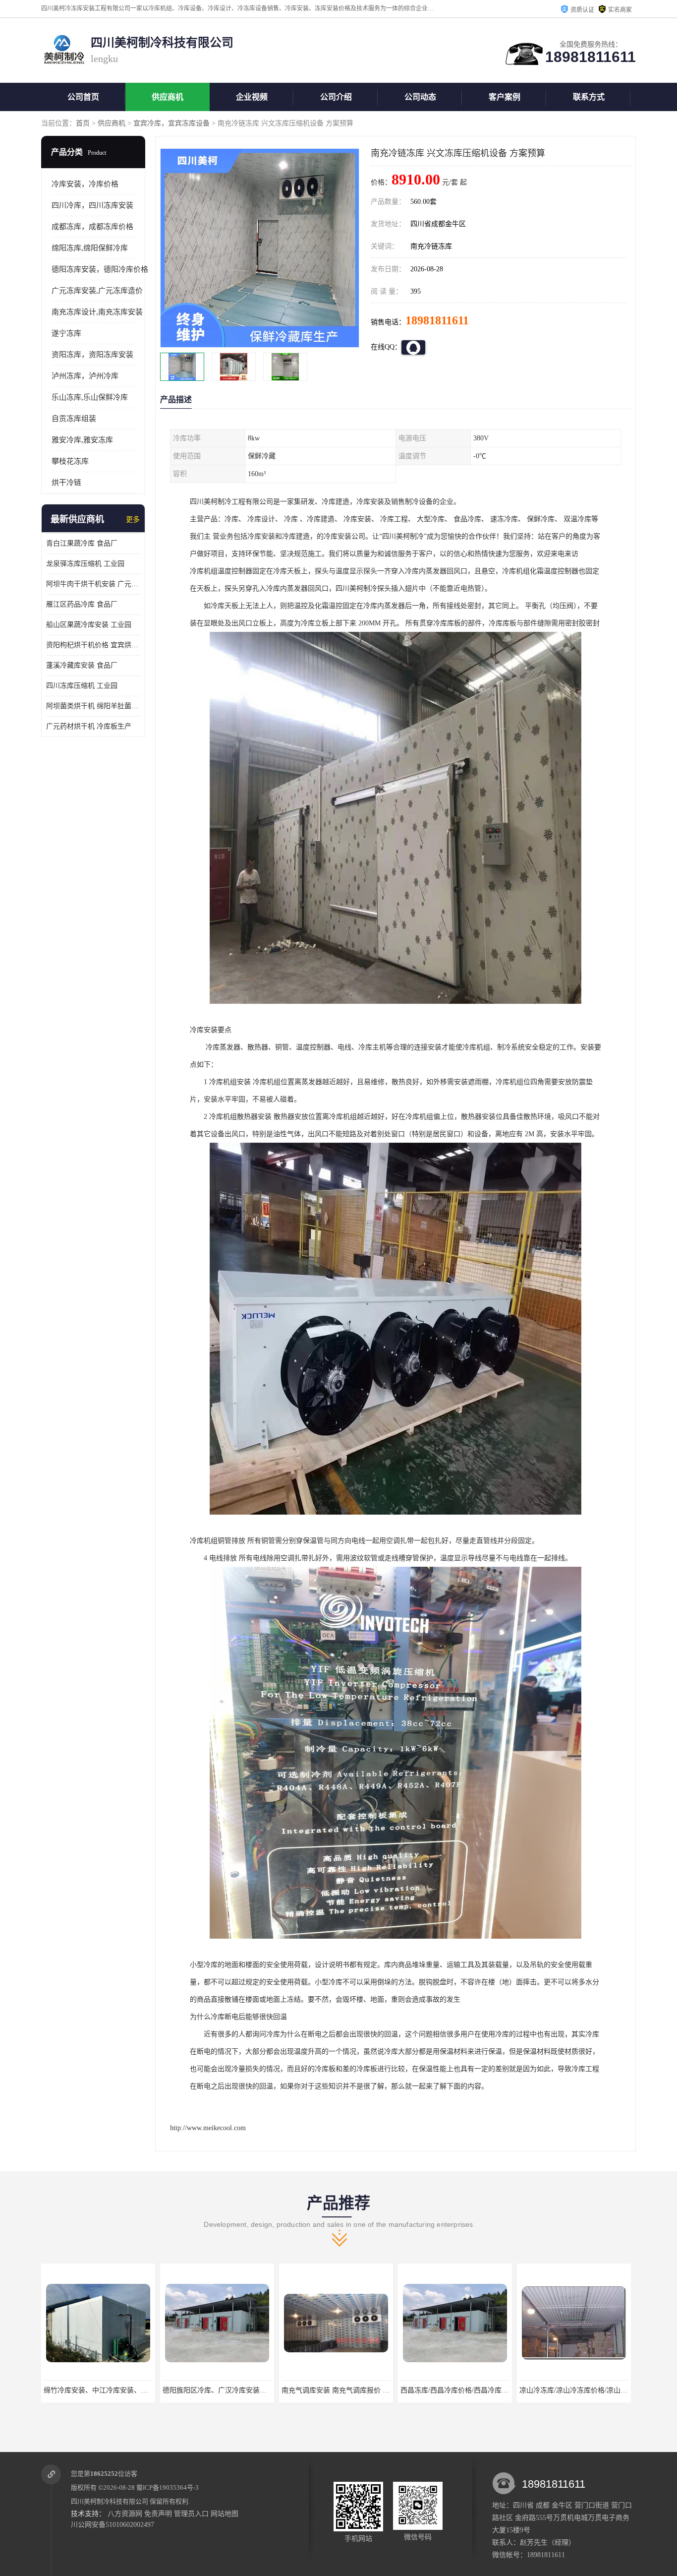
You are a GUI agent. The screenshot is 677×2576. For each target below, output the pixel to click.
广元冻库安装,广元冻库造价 (97, 291)
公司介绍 (336, 97)
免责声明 (158, 2514)
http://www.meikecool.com (208, 2128)
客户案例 (505, 97)
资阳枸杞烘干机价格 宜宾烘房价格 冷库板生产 (93, 645)
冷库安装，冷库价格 (85, 184)
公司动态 (420, 97)
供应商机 (168, 97)
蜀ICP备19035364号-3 (168, 2487)
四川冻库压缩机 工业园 (82, 686)
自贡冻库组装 (74, 419)
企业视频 (252, 97)
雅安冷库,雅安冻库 (82, 440)
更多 (133, 520)
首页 (83, 123)
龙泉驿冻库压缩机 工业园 (85, 564)
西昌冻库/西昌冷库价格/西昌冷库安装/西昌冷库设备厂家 (368, 2390)
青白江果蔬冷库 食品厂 (82, 543)
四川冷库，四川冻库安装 (92, 205)
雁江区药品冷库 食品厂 (82, 604)
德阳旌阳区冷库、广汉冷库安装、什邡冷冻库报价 (120, 2390)
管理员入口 (191, 2514)
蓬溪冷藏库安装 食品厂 (82, 665)
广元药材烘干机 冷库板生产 (89, 726)
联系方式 (589, 97)
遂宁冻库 (66, 333)
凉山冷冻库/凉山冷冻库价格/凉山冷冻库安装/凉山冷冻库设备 (494, 2390)
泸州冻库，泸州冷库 (85, 376)
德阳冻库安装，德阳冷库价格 (100, 269)
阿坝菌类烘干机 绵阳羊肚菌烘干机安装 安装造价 (93, 706)
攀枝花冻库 (70, 461)
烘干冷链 (66, 483)
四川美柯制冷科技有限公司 (110, 2501)
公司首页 (83, 97)
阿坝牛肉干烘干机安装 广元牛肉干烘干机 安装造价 (93, 584)
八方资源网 (125, 2514)
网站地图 (225, 2514)
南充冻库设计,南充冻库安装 (97, 312)
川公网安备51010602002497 (113, 2525)
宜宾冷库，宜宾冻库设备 (171, 123)
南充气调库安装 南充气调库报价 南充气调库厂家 (237, 2390)
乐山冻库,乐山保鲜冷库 (90, 397)
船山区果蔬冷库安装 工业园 (89, 625)
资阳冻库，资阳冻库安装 (92, 355)
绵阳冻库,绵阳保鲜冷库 (90, 248)
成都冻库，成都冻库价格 (92, 227)
